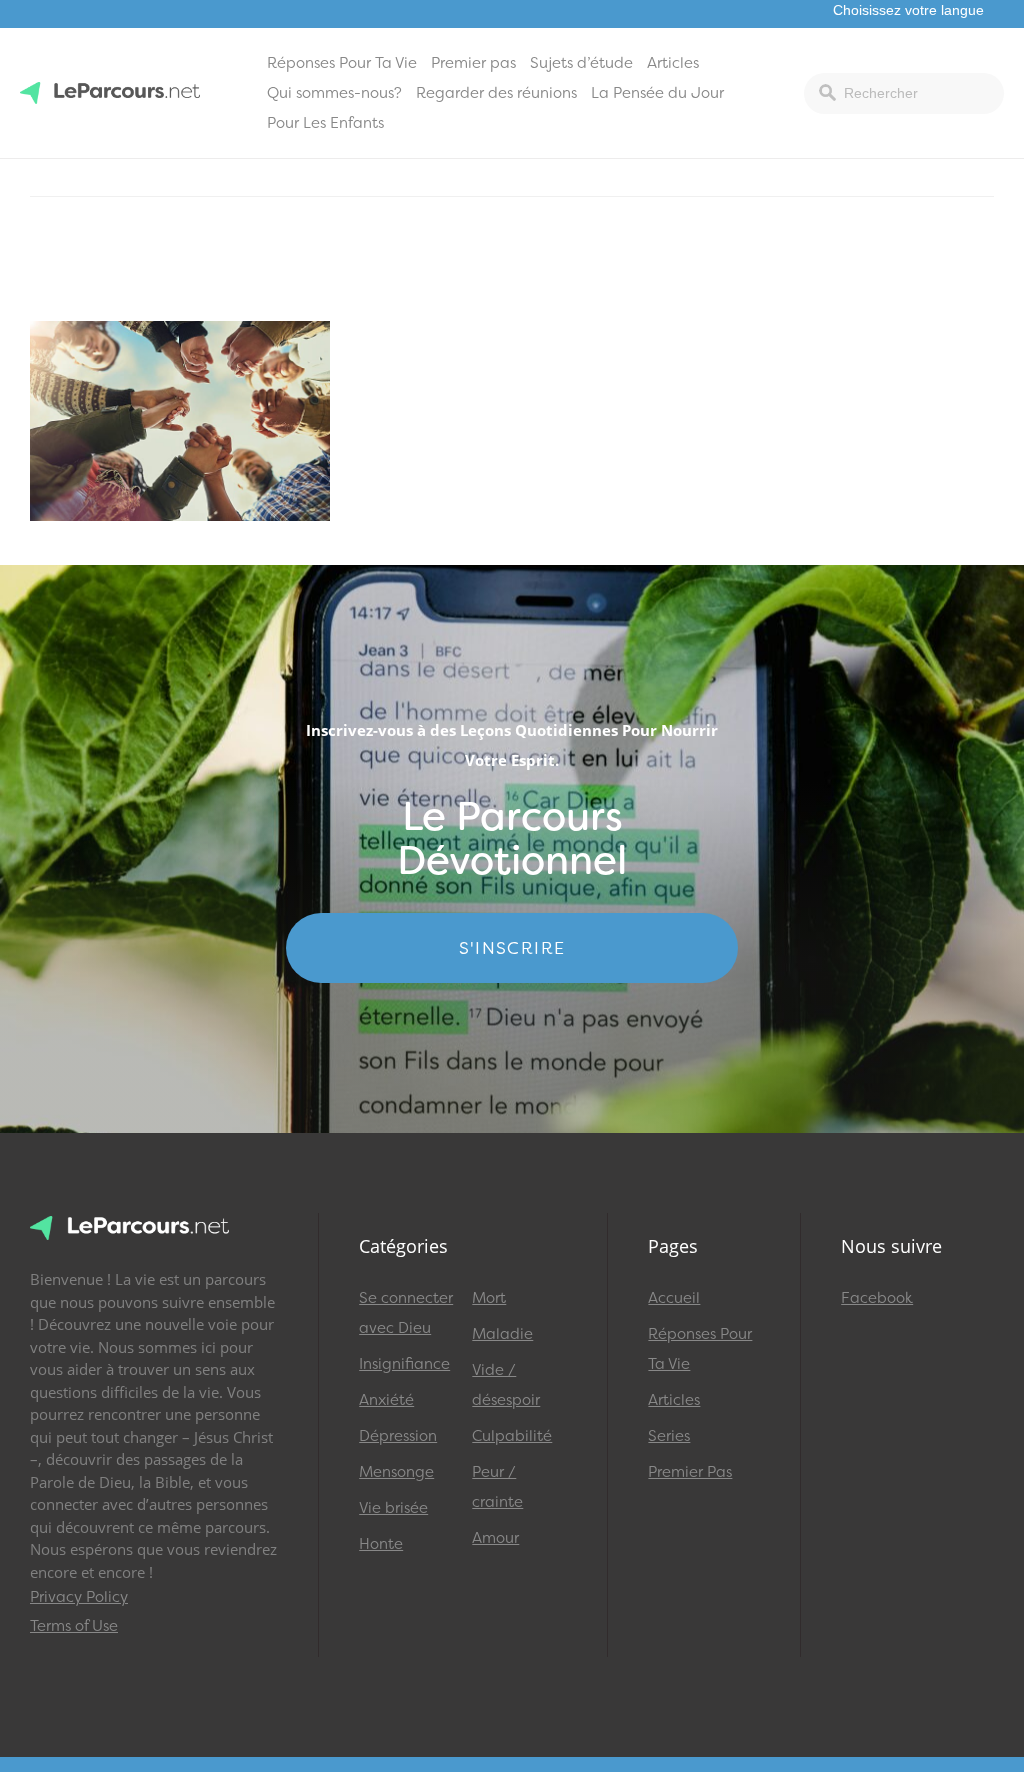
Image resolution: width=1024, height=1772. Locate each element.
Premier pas (473, 63)
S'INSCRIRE (512, 948)
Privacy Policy (79, 1597)
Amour (495, 1538)
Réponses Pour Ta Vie (342, 63)
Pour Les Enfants (325, 123)
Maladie (502, 1334)
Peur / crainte (497, 1487)
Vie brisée (393, 1508)
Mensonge (396, 1472)
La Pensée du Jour (657, 93)
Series (669, 1436)
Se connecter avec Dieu (406, 1313)
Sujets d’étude (581, 63)
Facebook (877, 1298)
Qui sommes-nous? (334, 93)
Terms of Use (74, 1626)
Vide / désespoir (506, 1385)
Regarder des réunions (496, 93)
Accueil (674, 1298)
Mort (489, 1298)
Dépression (398, 1436)
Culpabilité (512, 1436)
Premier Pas (690, 1472)
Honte (381, 1544)
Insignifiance (404, 1364)
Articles (673, 63)
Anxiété (386, 1400)
